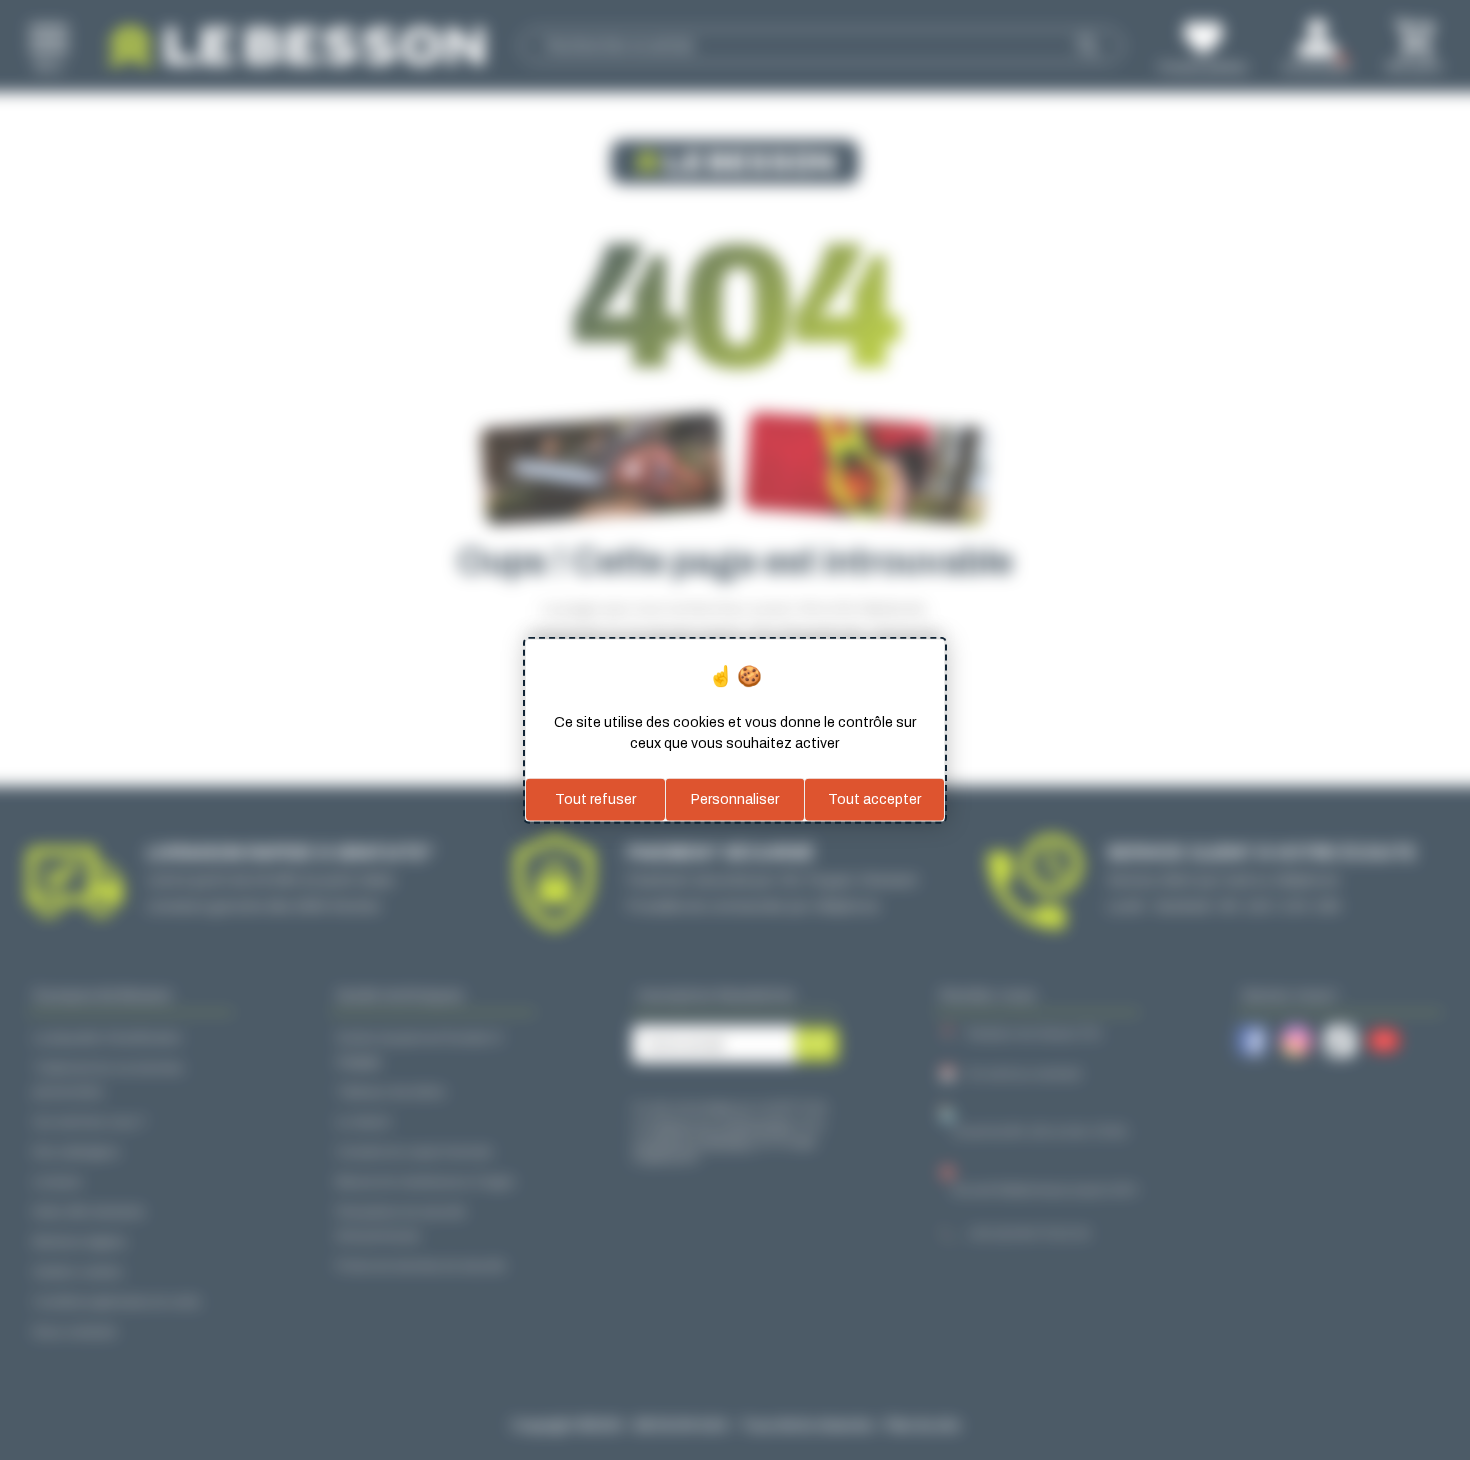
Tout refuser (595, 799)
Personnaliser (735, 799)
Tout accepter (874, 799)
